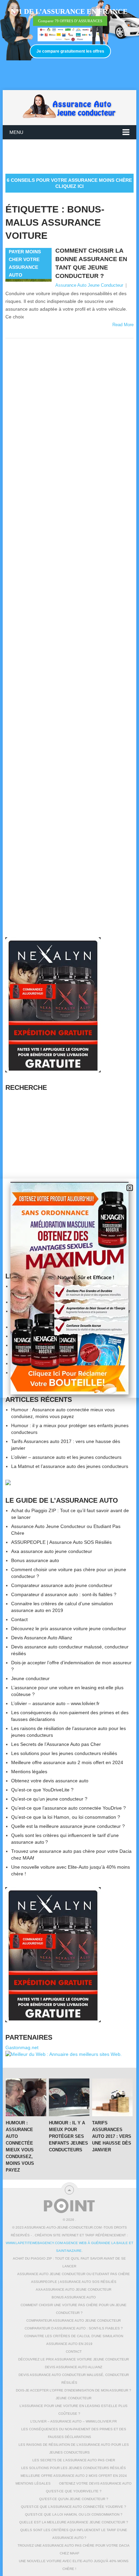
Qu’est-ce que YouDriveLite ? (42, 1790)
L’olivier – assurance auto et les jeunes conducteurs (66, 1457)
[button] (130, 1188)
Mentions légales (29, 1772)
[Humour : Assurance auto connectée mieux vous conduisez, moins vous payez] (26, 2097)
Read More (123, 325)
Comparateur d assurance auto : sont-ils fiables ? (64, 1594)
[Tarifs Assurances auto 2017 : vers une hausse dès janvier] (112, 2097)
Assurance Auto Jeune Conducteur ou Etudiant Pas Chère (74, 2274)
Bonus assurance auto (35, 1560)
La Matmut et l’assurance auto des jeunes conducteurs (70, 1466)
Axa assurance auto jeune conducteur (52, 1551)
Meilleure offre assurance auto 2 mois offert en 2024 (67, 1762)
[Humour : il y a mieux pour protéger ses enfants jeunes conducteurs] (69, 2097)
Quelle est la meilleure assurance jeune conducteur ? (68, 1826)
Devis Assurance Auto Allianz (42, 1638)
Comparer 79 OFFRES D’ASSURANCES (70, 21)
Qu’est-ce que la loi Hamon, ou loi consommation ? (66, 1817)
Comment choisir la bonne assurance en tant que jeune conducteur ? (91, 263)
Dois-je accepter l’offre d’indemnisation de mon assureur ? (74, 2390)
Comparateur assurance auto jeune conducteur (62, 1585)
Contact (19, 1619)
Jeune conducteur (30, 1678)
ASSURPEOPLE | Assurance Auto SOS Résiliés (61, 1542)
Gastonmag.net (22, 2047)
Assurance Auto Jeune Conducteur (89, 285)
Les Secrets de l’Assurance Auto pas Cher (56, 1744)
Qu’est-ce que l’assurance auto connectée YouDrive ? (68, 1808)
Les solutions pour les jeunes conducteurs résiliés (64, 1753)
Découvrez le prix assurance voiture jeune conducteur (69, 1629)
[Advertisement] (72, 156)
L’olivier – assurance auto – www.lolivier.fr (55, 1703)
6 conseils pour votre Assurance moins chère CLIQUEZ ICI (69, 183)
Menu (16, 132)
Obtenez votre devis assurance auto (50, 1781)
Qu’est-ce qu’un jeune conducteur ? (49, 1799)
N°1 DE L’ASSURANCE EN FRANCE (69, 11)
